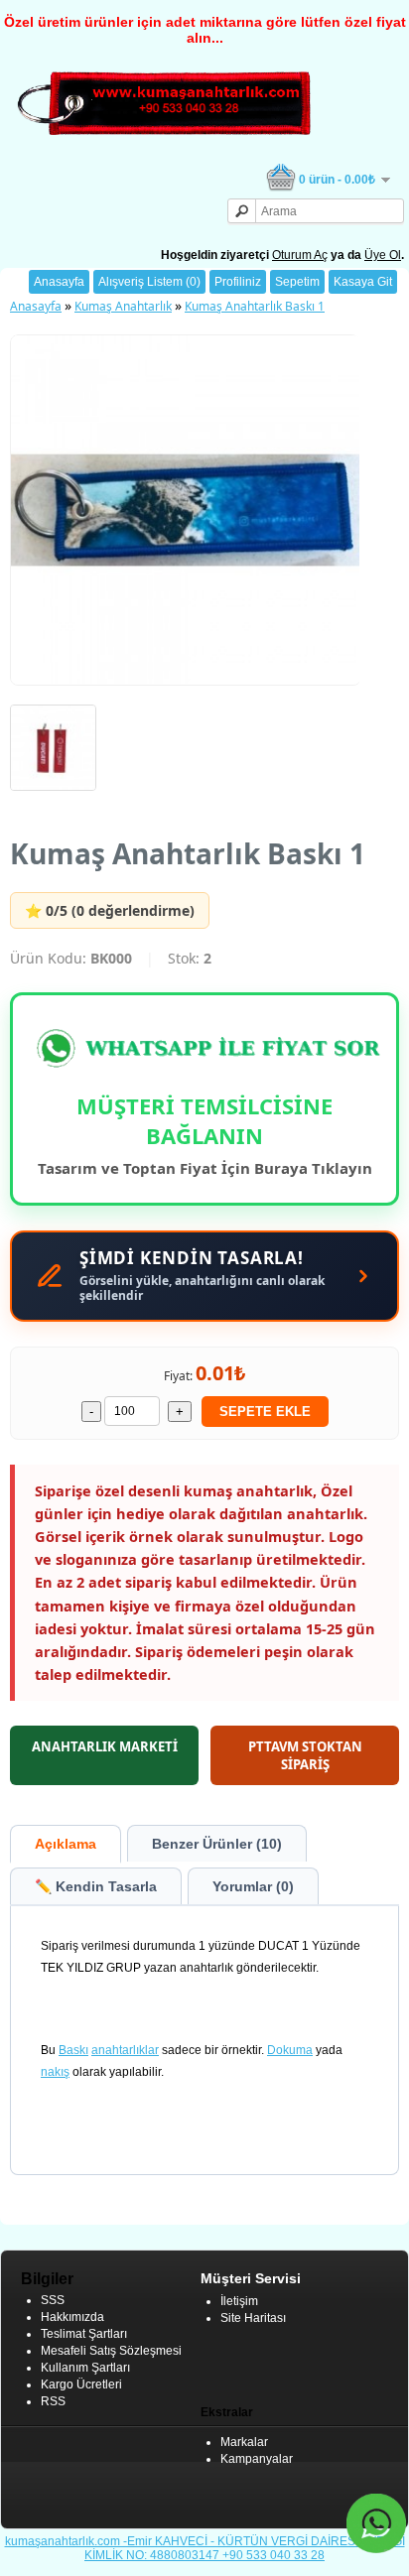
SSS (53, 2300)
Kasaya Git (363, 282)
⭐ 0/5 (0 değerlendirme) (110, 910)
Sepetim (297, 282)
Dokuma (290, 2050)
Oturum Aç (300, 255)
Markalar (244, 2442)
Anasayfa (59, 282)
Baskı (73, 2050)
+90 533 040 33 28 (273, 2555)
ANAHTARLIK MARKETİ (105, 1746)
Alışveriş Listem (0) (149, 282)
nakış (55, 2072)
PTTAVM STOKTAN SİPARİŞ (305, 1755)
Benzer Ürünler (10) (217, 1844)
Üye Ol (383, 255)
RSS (53, 2401)
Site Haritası (253, 2318)
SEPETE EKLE (265, 1412)
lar (152, 2050)
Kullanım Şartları (85, 2368)
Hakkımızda (72, 2317)
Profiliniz (238, 282)
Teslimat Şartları (84, 2334)
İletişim (239, 2301)
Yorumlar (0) (253, 1886)
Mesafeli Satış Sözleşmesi (111, 2351)
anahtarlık (118, 2050)
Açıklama (66, 1844)
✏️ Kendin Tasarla (96, 1886)
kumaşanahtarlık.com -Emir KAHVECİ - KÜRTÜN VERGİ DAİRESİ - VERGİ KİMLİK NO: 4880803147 (205, 2548)
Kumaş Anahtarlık (123, 306)
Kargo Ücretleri (81, 2384)
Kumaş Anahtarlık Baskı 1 (255, 306)
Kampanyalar (257, 2459)
